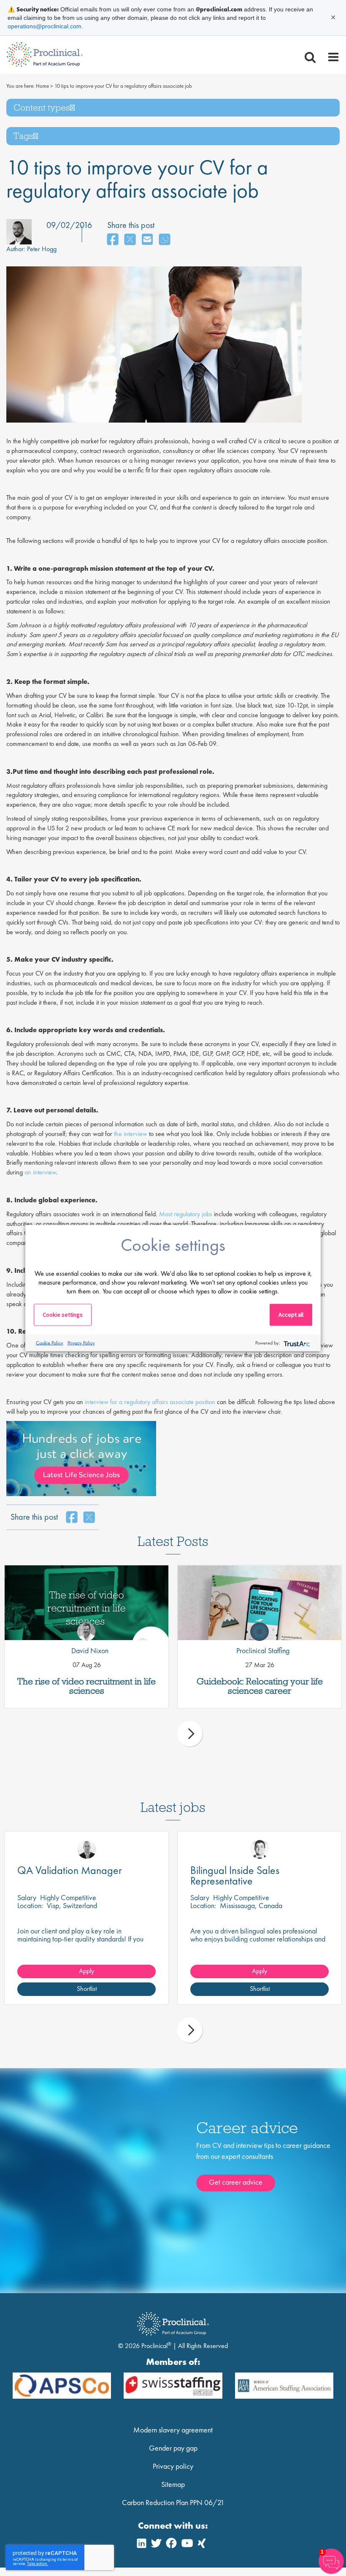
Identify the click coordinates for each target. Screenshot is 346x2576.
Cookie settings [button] (63, 1315)
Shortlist (87, 1989)
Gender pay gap (173, 2448)
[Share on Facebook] (113, 240)
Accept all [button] (291, 1315)
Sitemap (173, 2484)
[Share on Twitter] (130, 240)
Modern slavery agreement (173, 2430)
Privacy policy (173, 2466)
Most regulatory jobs (187, 1214)
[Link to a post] (86, 1603)
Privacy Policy (81, 1342)
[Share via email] (147, 240)
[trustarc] (296, 1343)
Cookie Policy (50, 1342)
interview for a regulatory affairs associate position (149, 1402)
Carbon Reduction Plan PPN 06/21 (173, 2502)
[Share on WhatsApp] (165, 240)
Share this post (131, 225)
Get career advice (236, 2182)
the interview (131, 1134)
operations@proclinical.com (45, 26)
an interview (40, 1172)
